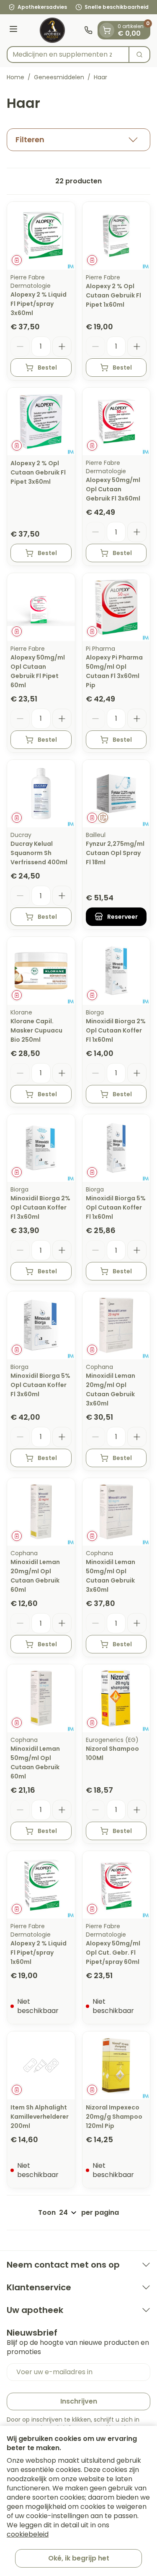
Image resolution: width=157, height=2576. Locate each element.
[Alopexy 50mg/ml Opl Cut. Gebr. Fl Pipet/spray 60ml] (116, 1885)
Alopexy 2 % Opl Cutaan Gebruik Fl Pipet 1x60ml (113, 295)
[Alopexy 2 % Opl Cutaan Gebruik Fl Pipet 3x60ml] (41, 422)
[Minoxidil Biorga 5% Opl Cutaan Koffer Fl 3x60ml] (41, 1325)
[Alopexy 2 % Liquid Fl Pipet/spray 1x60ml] (41, 1885)
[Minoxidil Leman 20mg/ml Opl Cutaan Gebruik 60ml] (41, 1512)
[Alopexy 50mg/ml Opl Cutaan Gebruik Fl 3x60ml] (116, 422)
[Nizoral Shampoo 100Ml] (116, 1698)
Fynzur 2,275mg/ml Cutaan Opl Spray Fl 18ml (115, 853)
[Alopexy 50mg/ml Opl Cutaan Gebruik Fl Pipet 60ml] (41, 607)
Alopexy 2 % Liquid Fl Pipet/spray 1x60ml (39, 1953)
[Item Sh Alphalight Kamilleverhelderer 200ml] (41, 2065)
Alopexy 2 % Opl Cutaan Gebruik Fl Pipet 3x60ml (38, 472)
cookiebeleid (28, 2534)
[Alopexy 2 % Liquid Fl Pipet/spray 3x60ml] (41, 236)
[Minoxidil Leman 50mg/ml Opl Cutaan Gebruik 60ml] (41, 1698)
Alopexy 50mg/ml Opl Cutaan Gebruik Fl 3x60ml (113, 489)
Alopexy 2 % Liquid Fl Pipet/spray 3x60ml (39, 304)
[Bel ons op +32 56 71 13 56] (88, 30)
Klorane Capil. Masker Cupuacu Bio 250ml (36, 1030)
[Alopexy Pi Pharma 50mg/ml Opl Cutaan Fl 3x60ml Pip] (116, 607)
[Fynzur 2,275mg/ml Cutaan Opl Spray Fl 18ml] (116, 794)
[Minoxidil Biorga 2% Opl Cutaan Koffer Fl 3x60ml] (41, 1148)
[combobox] (68, 55)
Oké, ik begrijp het (79, 2558)
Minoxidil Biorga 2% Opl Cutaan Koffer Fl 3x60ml (40, 1207)
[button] (78, 140)
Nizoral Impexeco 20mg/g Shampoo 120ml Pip (114, 2117)
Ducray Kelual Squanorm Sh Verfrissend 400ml (39, 853)
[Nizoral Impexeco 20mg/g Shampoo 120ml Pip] (116, 2065)
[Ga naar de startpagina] (52, 30)
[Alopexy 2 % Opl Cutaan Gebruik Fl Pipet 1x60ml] (116, 236)
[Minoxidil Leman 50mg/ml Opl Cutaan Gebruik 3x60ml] (116, 1512)
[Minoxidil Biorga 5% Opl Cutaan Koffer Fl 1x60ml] (116, 1148)
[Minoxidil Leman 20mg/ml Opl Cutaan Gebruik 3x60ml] (116, 1325)
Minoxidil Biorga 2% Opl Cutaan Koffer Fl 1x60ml (116, 1030)
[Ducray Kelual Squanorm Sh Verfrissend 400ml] (41, 794)
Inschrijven (79, 2401)
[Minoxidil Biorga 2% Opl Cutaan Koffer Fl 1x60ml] (116, 971)
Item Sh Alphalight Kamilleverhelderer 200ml (40, 2117)
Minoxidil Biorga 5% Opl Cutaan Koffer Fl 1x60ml (116, 1207)
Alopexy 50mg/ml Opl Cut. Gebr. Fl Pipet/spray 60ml (113, 1953)
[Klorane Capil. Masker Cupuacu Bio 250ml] (41, 971)
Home (15, 77)
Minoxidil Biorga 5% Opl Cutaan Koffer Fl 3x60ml (40, 1385)
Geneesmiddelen (59, 77)
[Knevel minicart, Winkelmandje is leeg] (107, 30)
